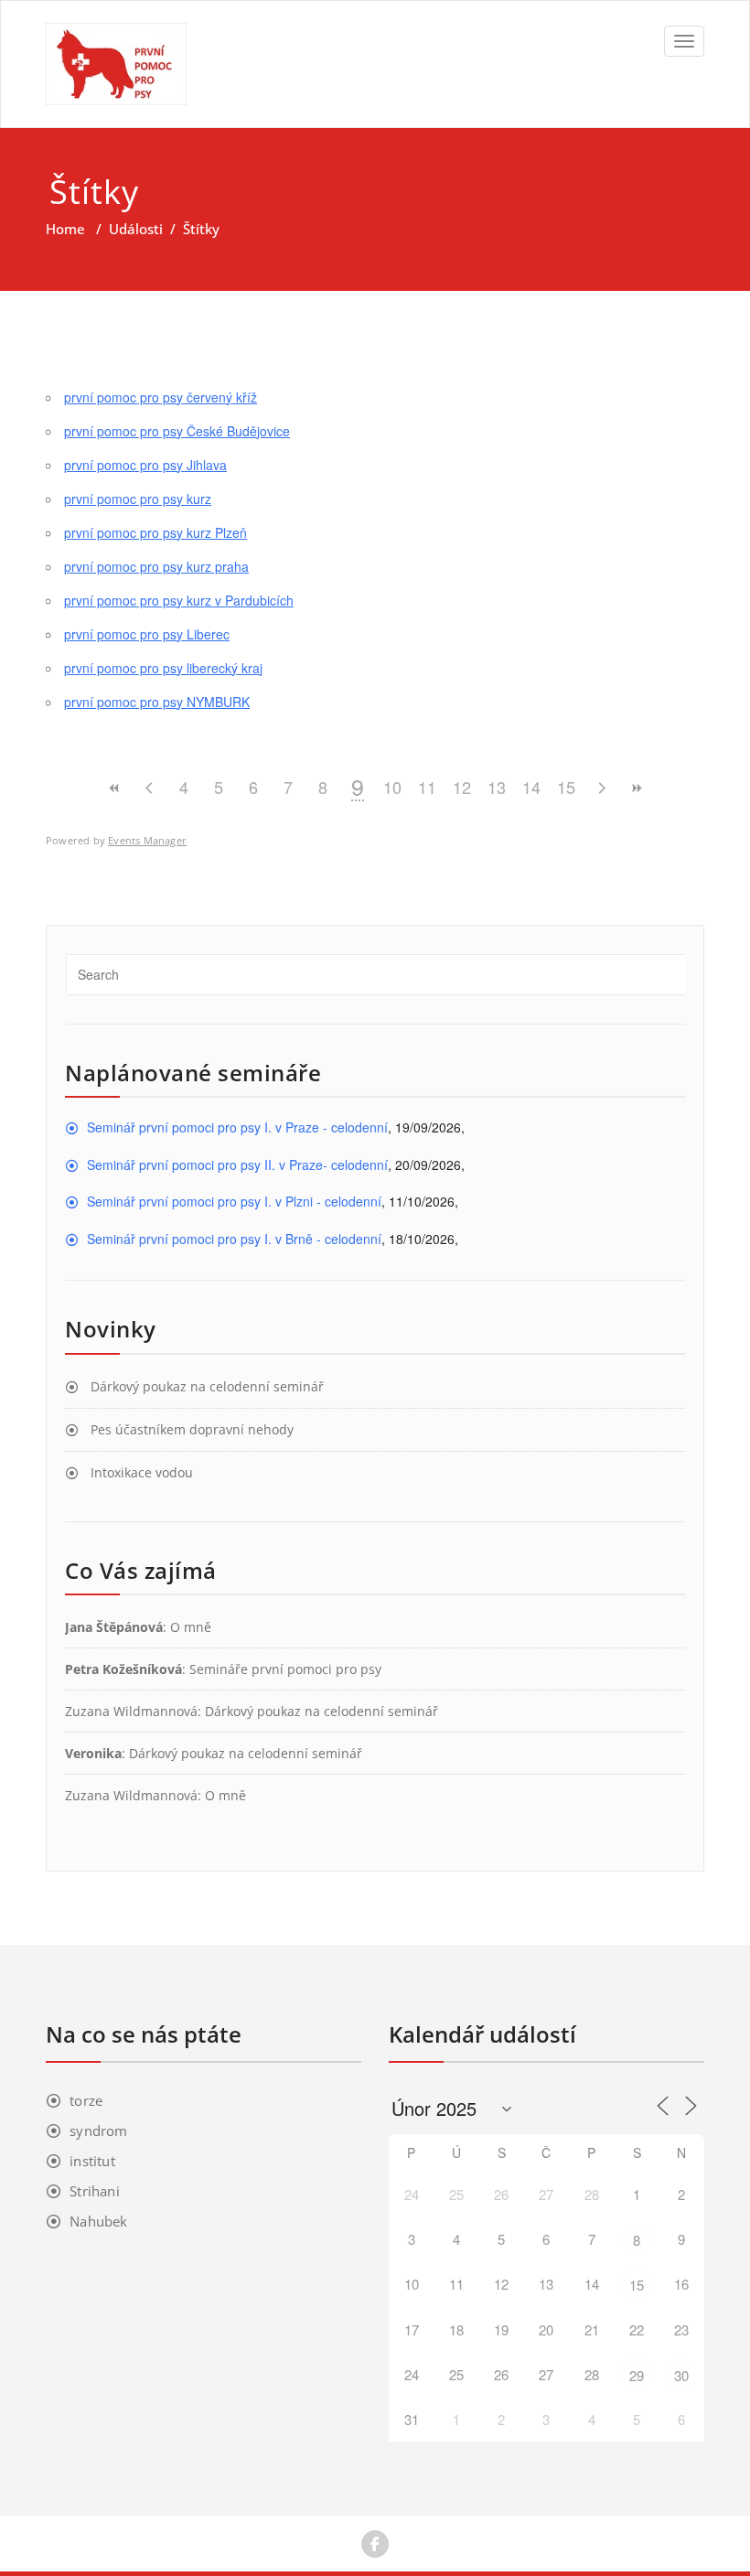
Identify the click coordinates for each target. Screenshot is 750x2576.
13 (497, 787)
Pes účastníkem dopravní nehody (192, 1429)
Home (65, 229)
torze (86, 2100)
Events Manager (147, 840)
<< (114, 788)
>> (636, 788)
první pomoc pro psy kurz (138, 499)
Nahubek (98, 2221)
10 (392, 787)
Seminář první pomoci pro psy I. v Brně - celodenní (234, 1239)
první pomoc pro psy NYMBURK (157, 702)
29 (637, 2375)
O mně (191, 1627)
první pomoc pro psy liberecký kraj (163, 668)
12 (462, 787)
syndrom (98, 2131)
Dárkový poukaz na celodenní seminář (207, 1386)
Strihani (95, 2191)
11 (427, 787)
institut (92, 2161)
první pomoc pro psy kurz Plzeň (155, 532)
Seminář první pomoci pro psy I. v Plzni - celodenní (234, 1201)
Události (136, 229)
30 (681, 2375)
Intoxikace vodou (142, 1472)
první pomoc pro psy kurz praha (156, 566)
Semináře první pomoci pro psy (285, 1669)
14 (531, 787)
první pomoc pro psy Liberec (147, 634)
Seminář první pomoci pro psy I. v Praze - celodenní (237, 1127)
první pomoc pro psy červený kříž (161, 397)
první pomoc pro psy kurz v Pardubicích (179, 600)
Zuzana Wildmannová (131, 1711)
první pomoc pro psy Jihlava (145, 465)
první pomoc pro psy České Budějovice (177, 431)
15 (566, 787)
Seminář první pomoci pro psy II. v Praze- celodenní (237, 1165)
